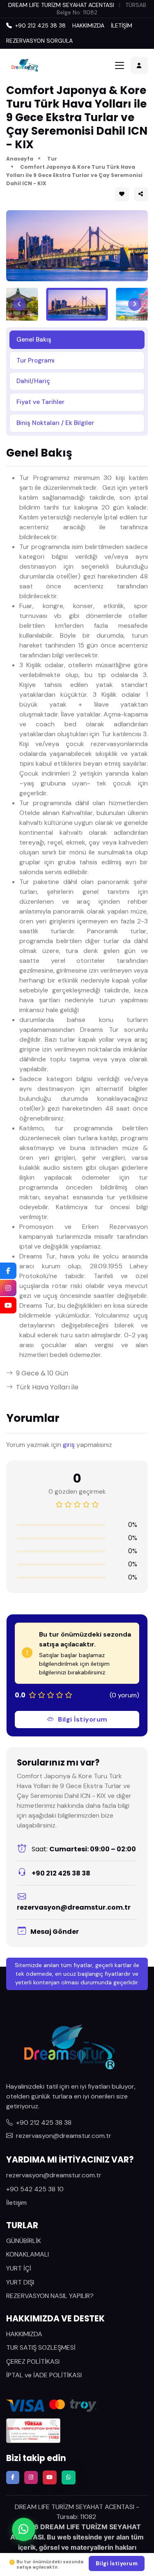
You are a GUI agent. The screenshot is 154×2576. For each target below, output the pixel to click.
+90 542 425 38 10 (35, 2189)
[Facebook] (8, 1271)
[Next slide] (135, 304)
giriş (69, 1445)
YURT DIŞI (20, 2282)
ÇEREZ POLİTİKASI (33, 2361)
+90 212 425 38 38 (60, 1873)
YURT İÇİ (19, 2268)
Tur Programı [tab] (36, 360)
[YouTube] (8, 1305)
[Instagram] (8, 1288)
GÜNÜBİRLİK (24, 2241)
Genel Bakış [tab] (34, 340)
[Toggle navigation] (120, 65)
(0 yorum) (124, 1695)
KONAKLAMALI (28, 2254)
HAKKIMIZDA (88, 25)
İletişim (16, 2203)
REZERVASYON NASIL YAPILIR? (50, 2296)
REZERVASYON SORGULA (39, 41)
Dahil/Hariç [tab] (33, 381)
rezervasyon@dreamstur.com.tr (74, 1907)
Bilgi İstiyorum (83, 1719)
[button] (141, 194)
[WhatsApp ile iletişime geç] (24, 2531)
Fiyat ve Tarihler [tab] (40, 402)
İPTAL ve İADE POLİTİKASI (44, 2375)
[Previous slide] (19, 304)
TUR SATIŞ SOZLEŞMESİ (41, 2348)
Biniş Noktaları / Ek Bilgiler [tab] (55, 423)
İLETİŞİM (122, 25)
